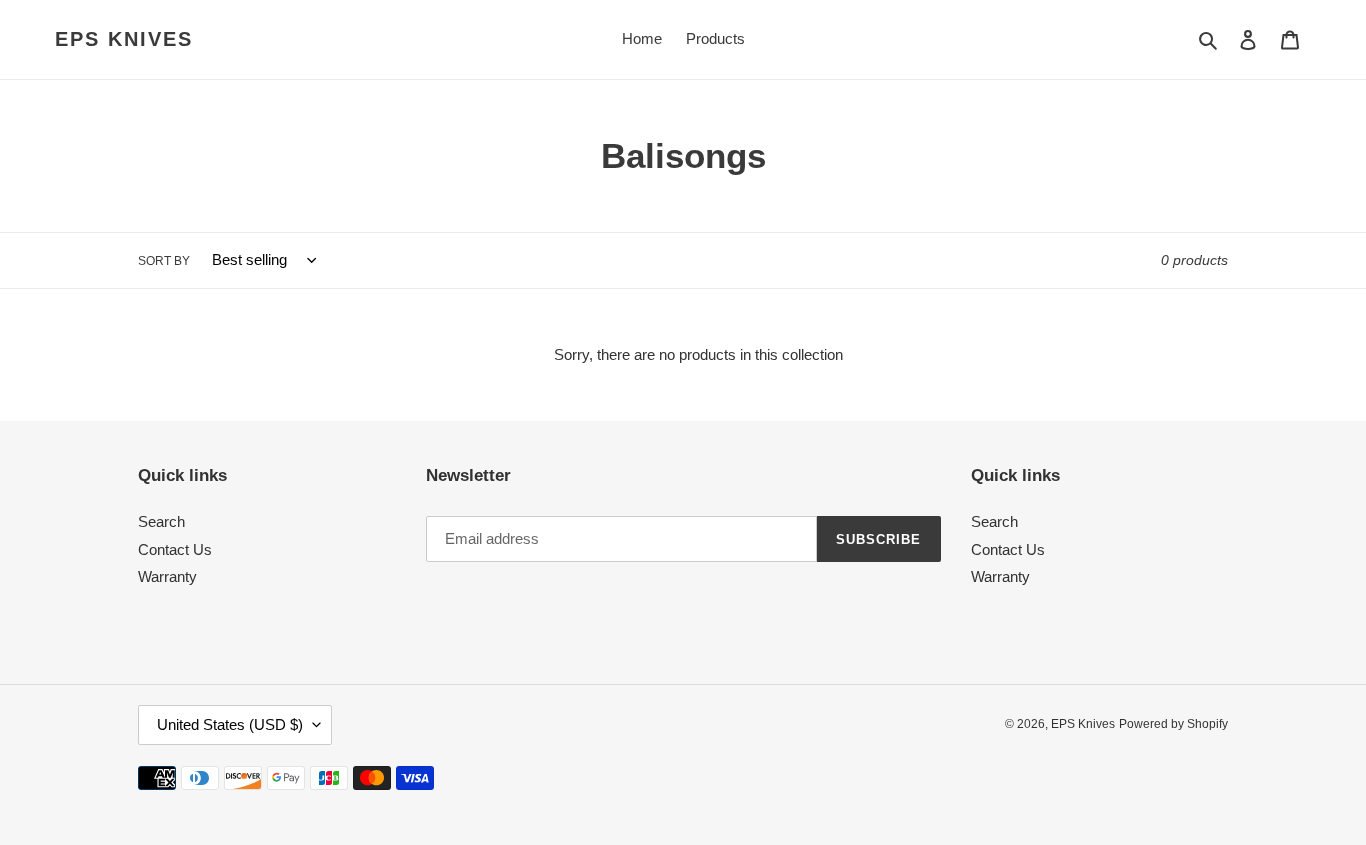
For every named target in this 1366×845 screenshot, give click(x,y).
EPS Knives (124, 39)
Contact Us (175, 549)
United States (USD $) (230, 724)
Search (161, 521)
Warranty (167, 576)
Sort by (164, 261)
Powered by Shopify (1173, 724)
